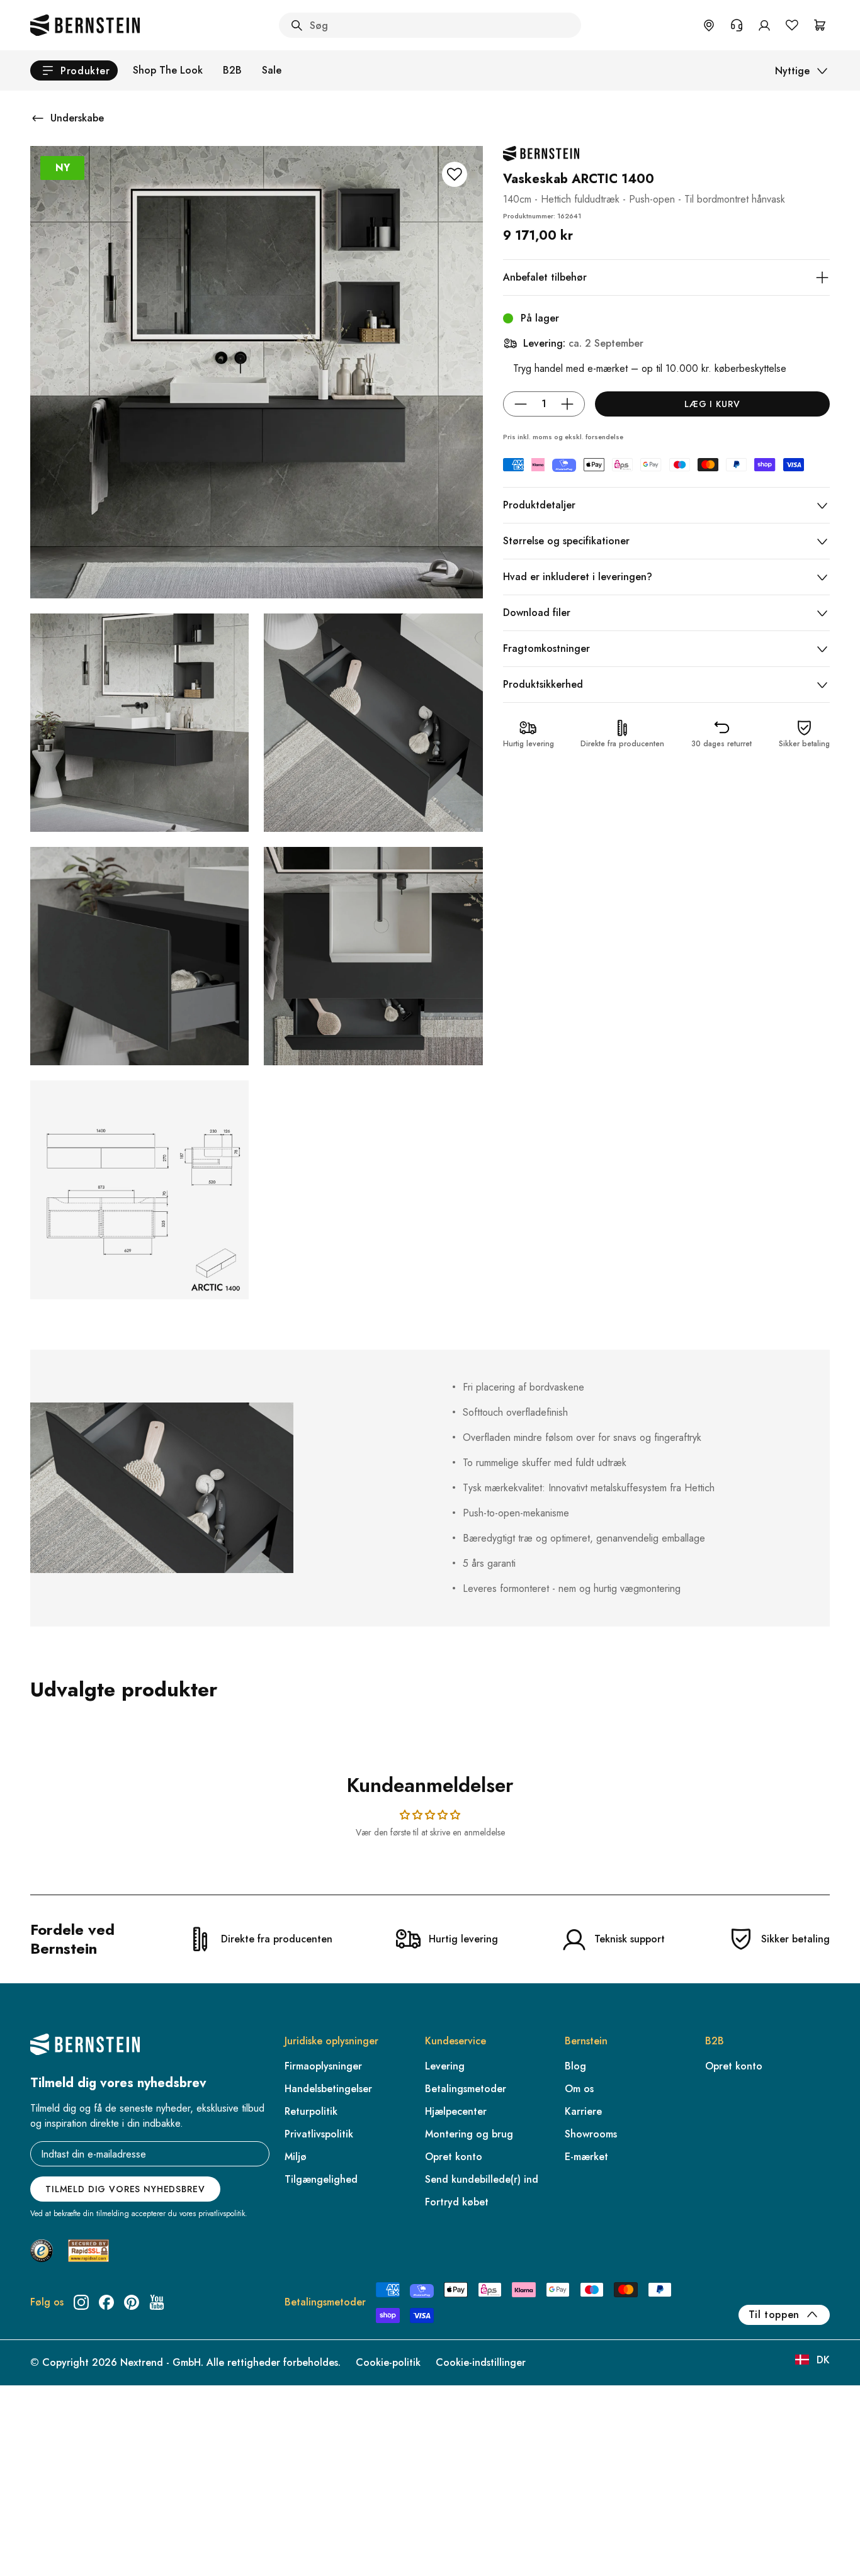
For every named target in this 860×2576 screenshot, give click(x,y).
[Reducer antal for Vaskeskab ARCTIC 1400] (521, 404)
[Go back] (38, 118)
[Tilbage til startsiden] (85, 25)
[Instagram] (81, 2302)
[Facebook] (106, 2302)
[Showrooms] (709, 25)
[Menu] (64, 2517)
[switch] (42, 2550)
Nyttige (792, 71)
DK (823, 2360)
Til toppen (774, 2315)
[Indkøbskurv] (820, 25)
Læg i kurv (712, 404)
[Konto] (764, 25)
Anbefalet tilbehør (545, 277)
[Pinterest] (132, 2302)
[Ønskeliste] (792, 25)
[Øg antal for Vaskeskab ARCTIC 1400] (567, 404)
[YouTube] (157, 2302)
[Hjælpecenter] (737, 25)
